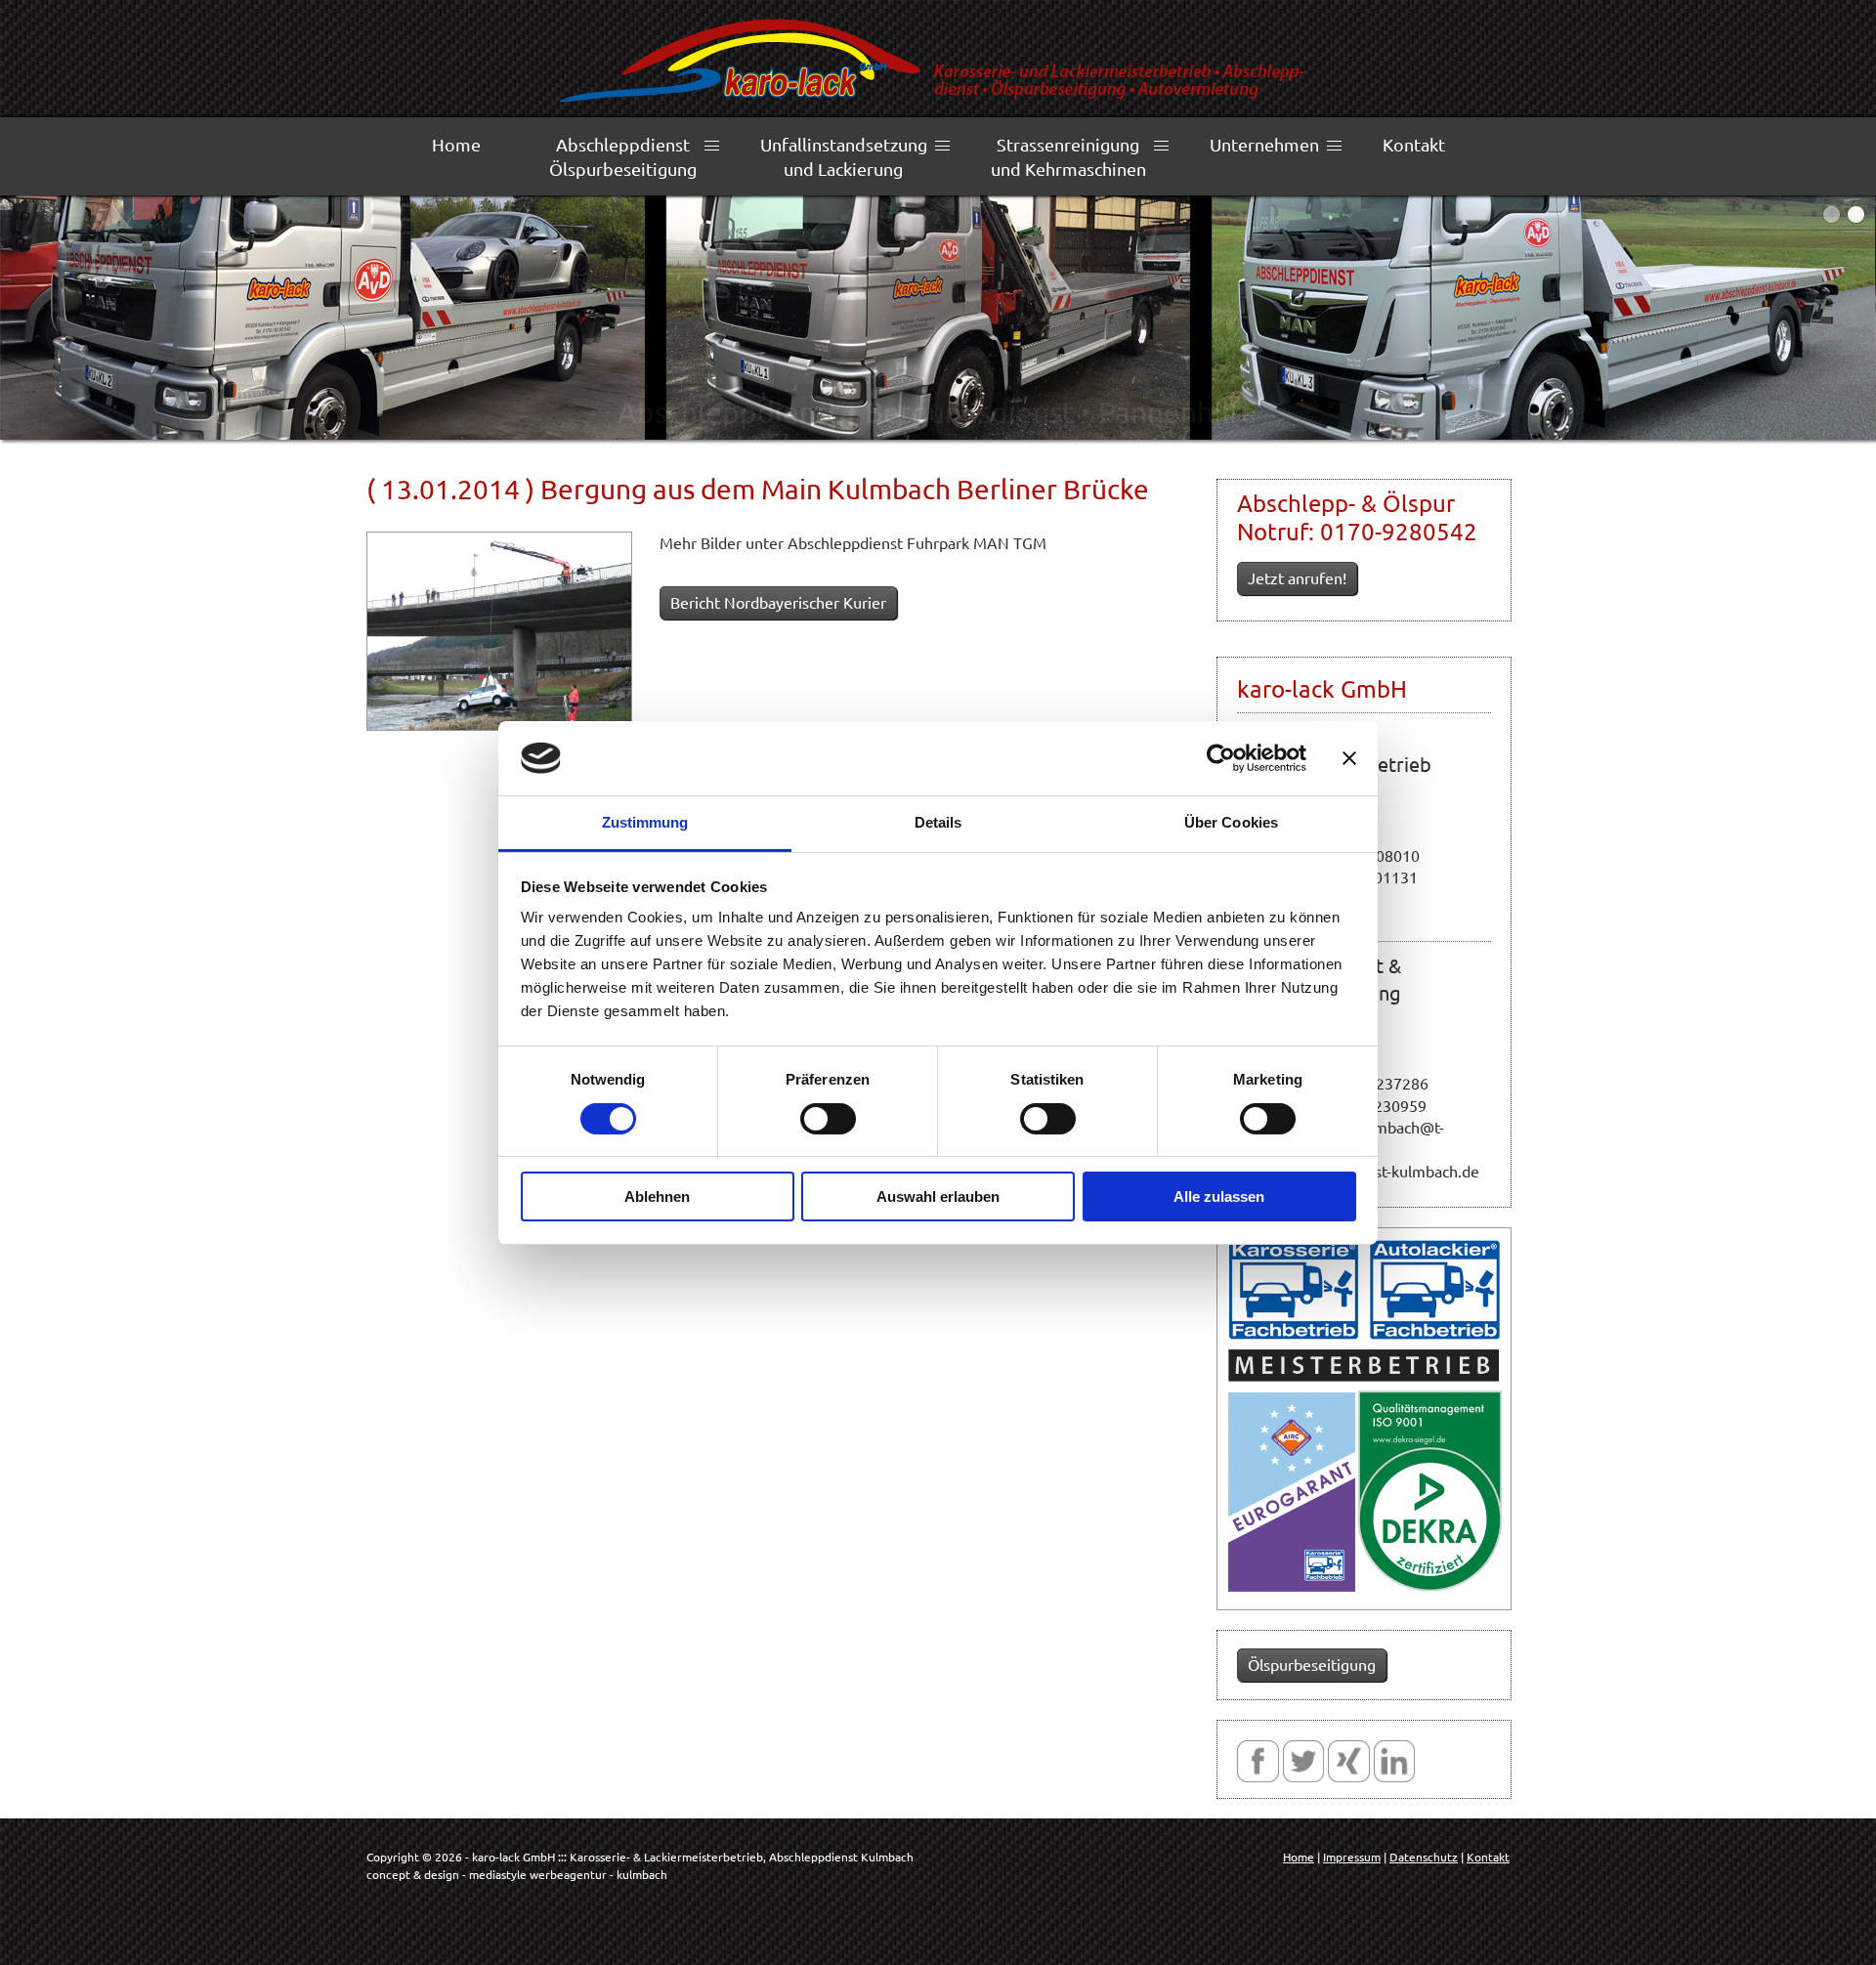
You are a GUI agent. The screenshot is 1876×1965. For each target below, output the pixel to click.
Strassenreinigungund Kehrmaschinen (1068, 156)
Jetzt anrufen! (1297, 577)
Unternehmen (1264, 144)
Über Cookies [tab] (1231, 822)
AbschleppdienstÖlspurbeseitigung (623, 156)
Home (456, 144)
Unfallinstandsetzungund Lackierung (844, 156)
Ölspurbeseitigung (1312, 1664)
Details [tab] (938, 822)
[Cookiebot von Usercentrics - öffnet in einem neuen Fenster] (1221, 758)
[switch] (828, 1119)
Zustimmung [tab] (645, 822)
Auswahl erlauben (938, 1196)
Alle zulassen (1219, 1196)
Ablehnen (657, 1196)
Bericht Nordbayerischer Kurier (778, 602)
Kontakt (1414, 144)
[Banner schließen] (1349, 758)
